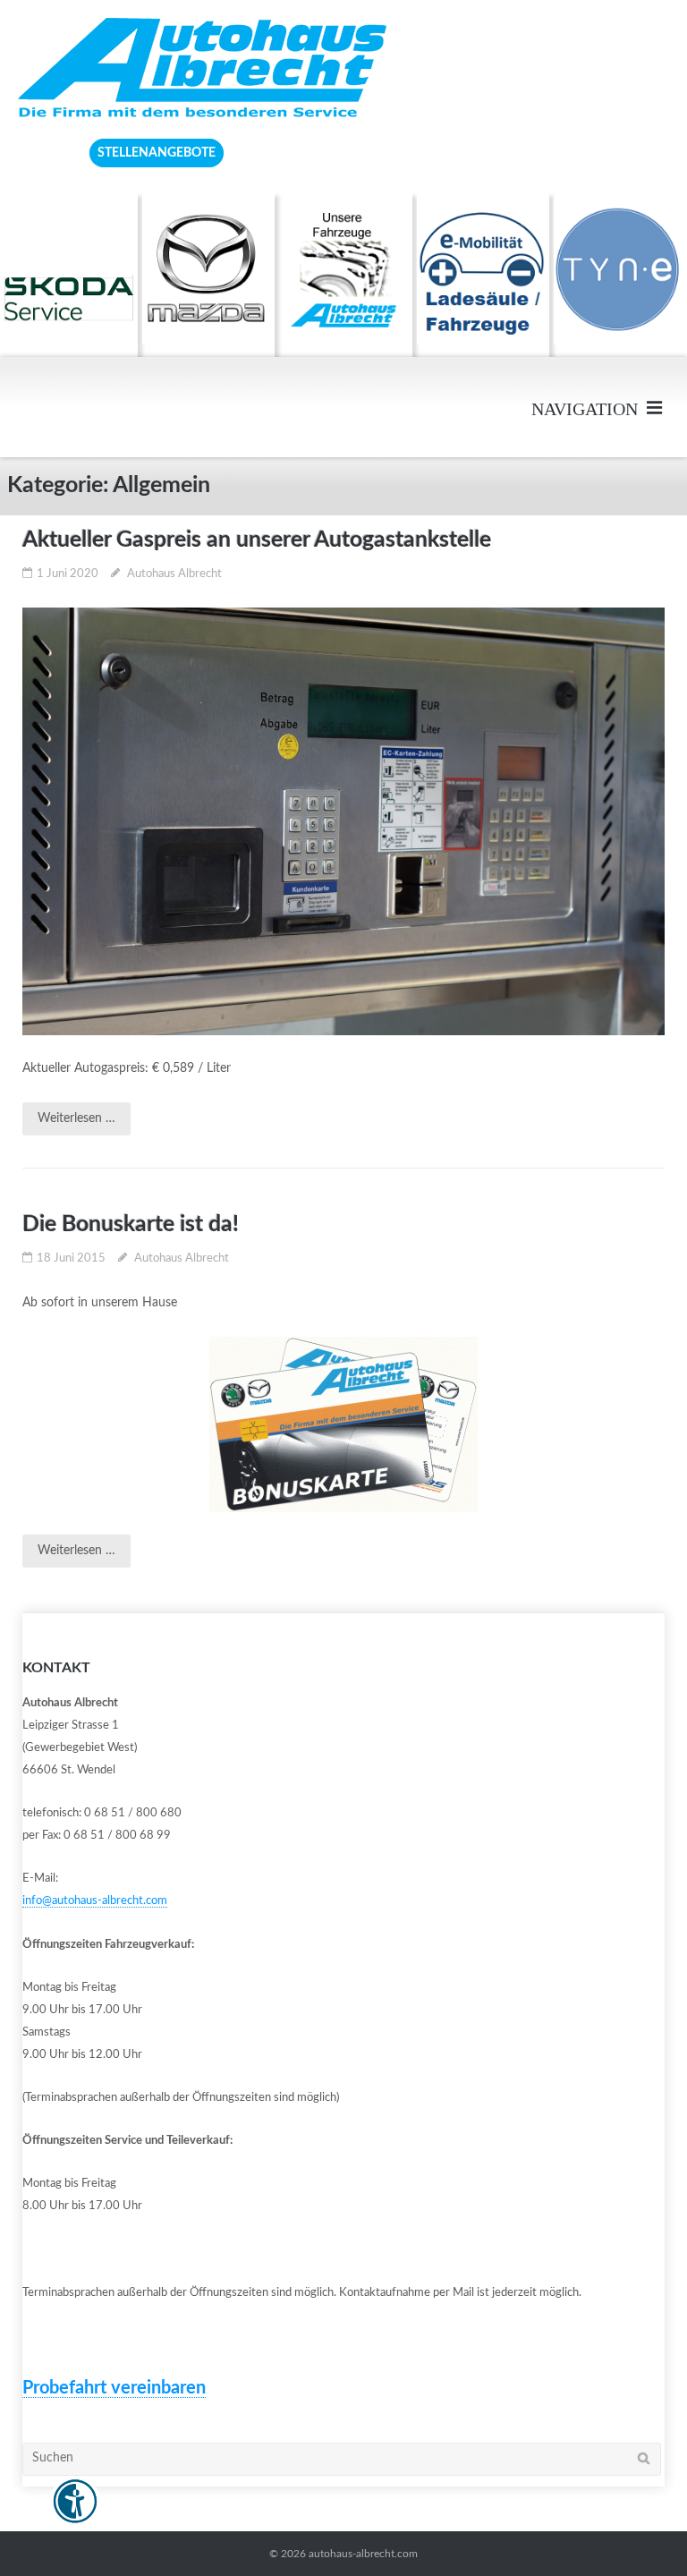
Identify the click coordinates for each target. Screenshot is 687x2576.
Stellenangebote (157, 153)
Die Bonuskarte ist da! (131, 1224)
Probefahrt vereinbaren (114, 2388)
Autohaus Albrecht (174, 574)
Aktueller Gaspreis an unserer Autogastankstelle (257, 540)
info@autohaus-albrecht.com (95, 1901)
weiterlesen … (76, 1118)
